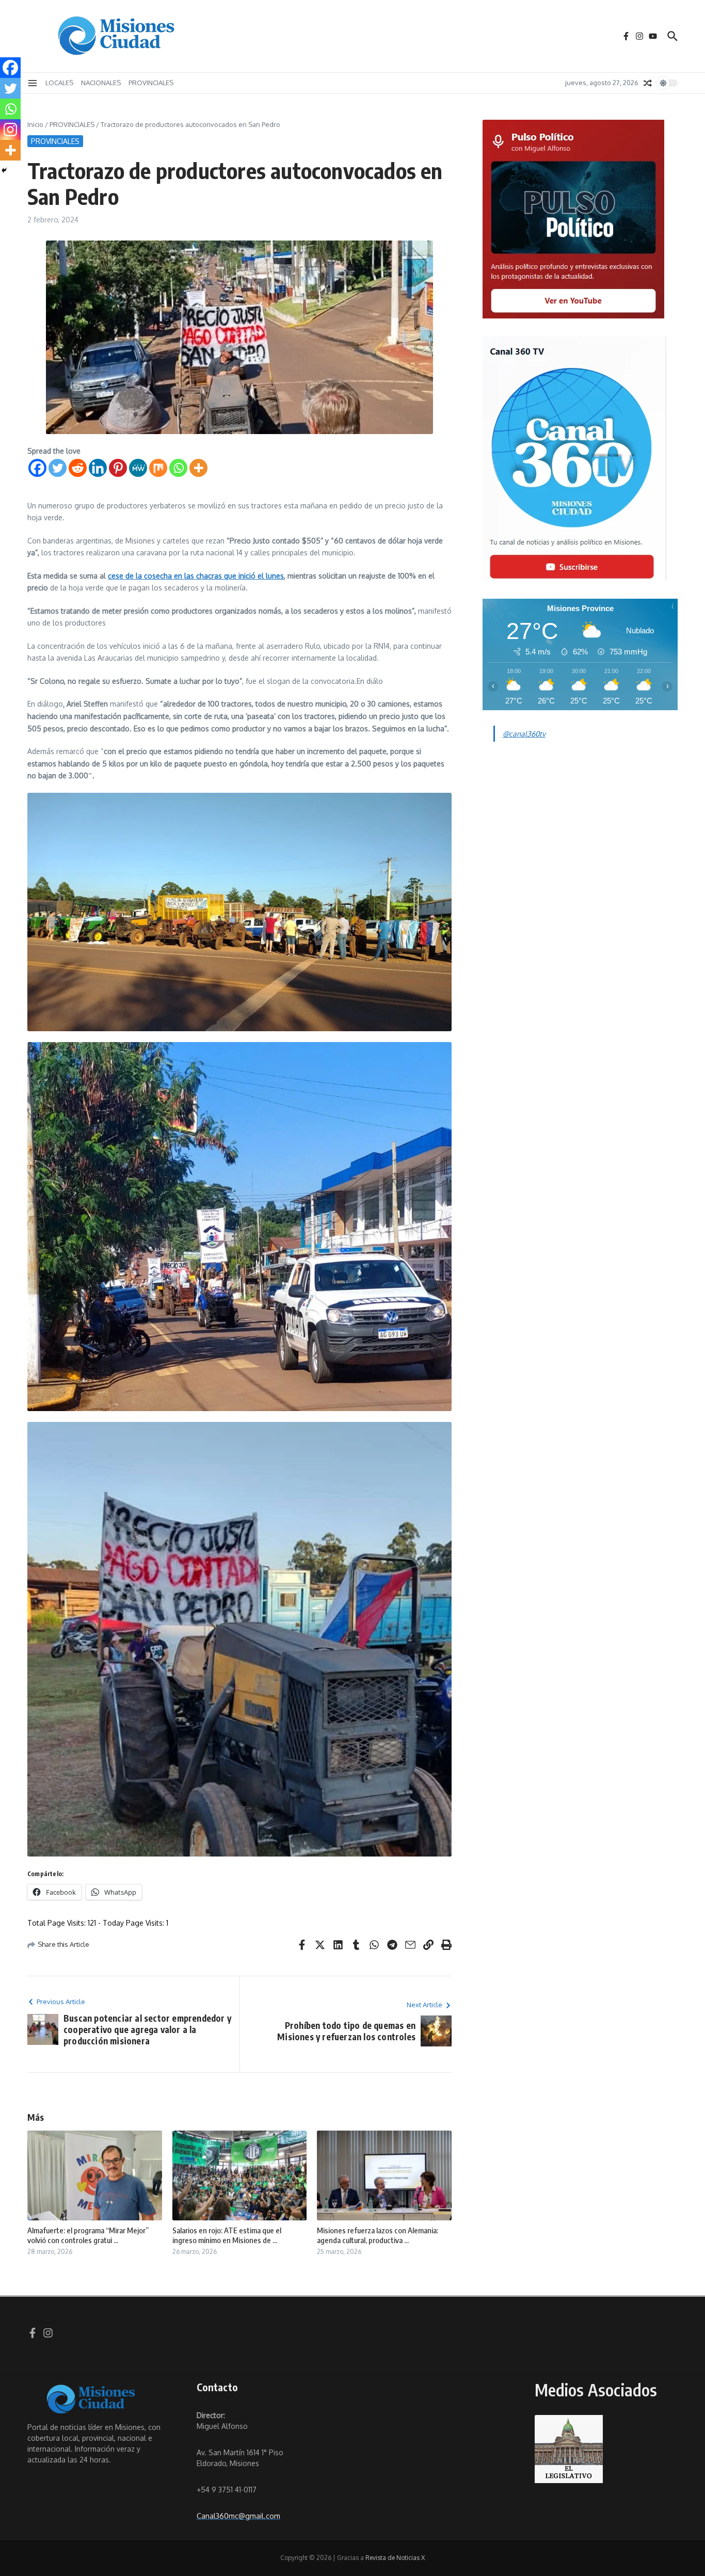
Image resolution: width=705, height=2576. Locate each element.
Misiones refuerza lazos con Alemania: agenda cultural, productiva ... (378, 2235)
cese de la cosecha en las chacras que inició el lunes (196, 576)
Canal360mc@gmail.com (238, 2516)
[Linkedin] (98, 468)
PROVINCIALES (151, 83)
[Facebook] (37, 468)
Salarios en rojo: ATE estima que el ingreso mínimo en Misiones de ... (227, 2235)
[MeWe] (138, 468)
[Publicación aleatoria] (648, 83)
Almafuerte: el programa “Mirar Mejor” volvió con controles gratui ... (88, 2235)
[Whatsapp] (178, 468)
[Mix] (158, 468)
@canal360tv (524, 734)
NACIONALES (101, 83)
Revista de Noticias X (395, 2558)
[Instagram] (10, 130)
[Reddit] (78, 468)
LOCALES (59, 83)
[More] (198, 468)
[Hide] (4, 170)
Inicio (35, 124)
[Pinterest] (118, 468)
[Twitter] (58, 468)
